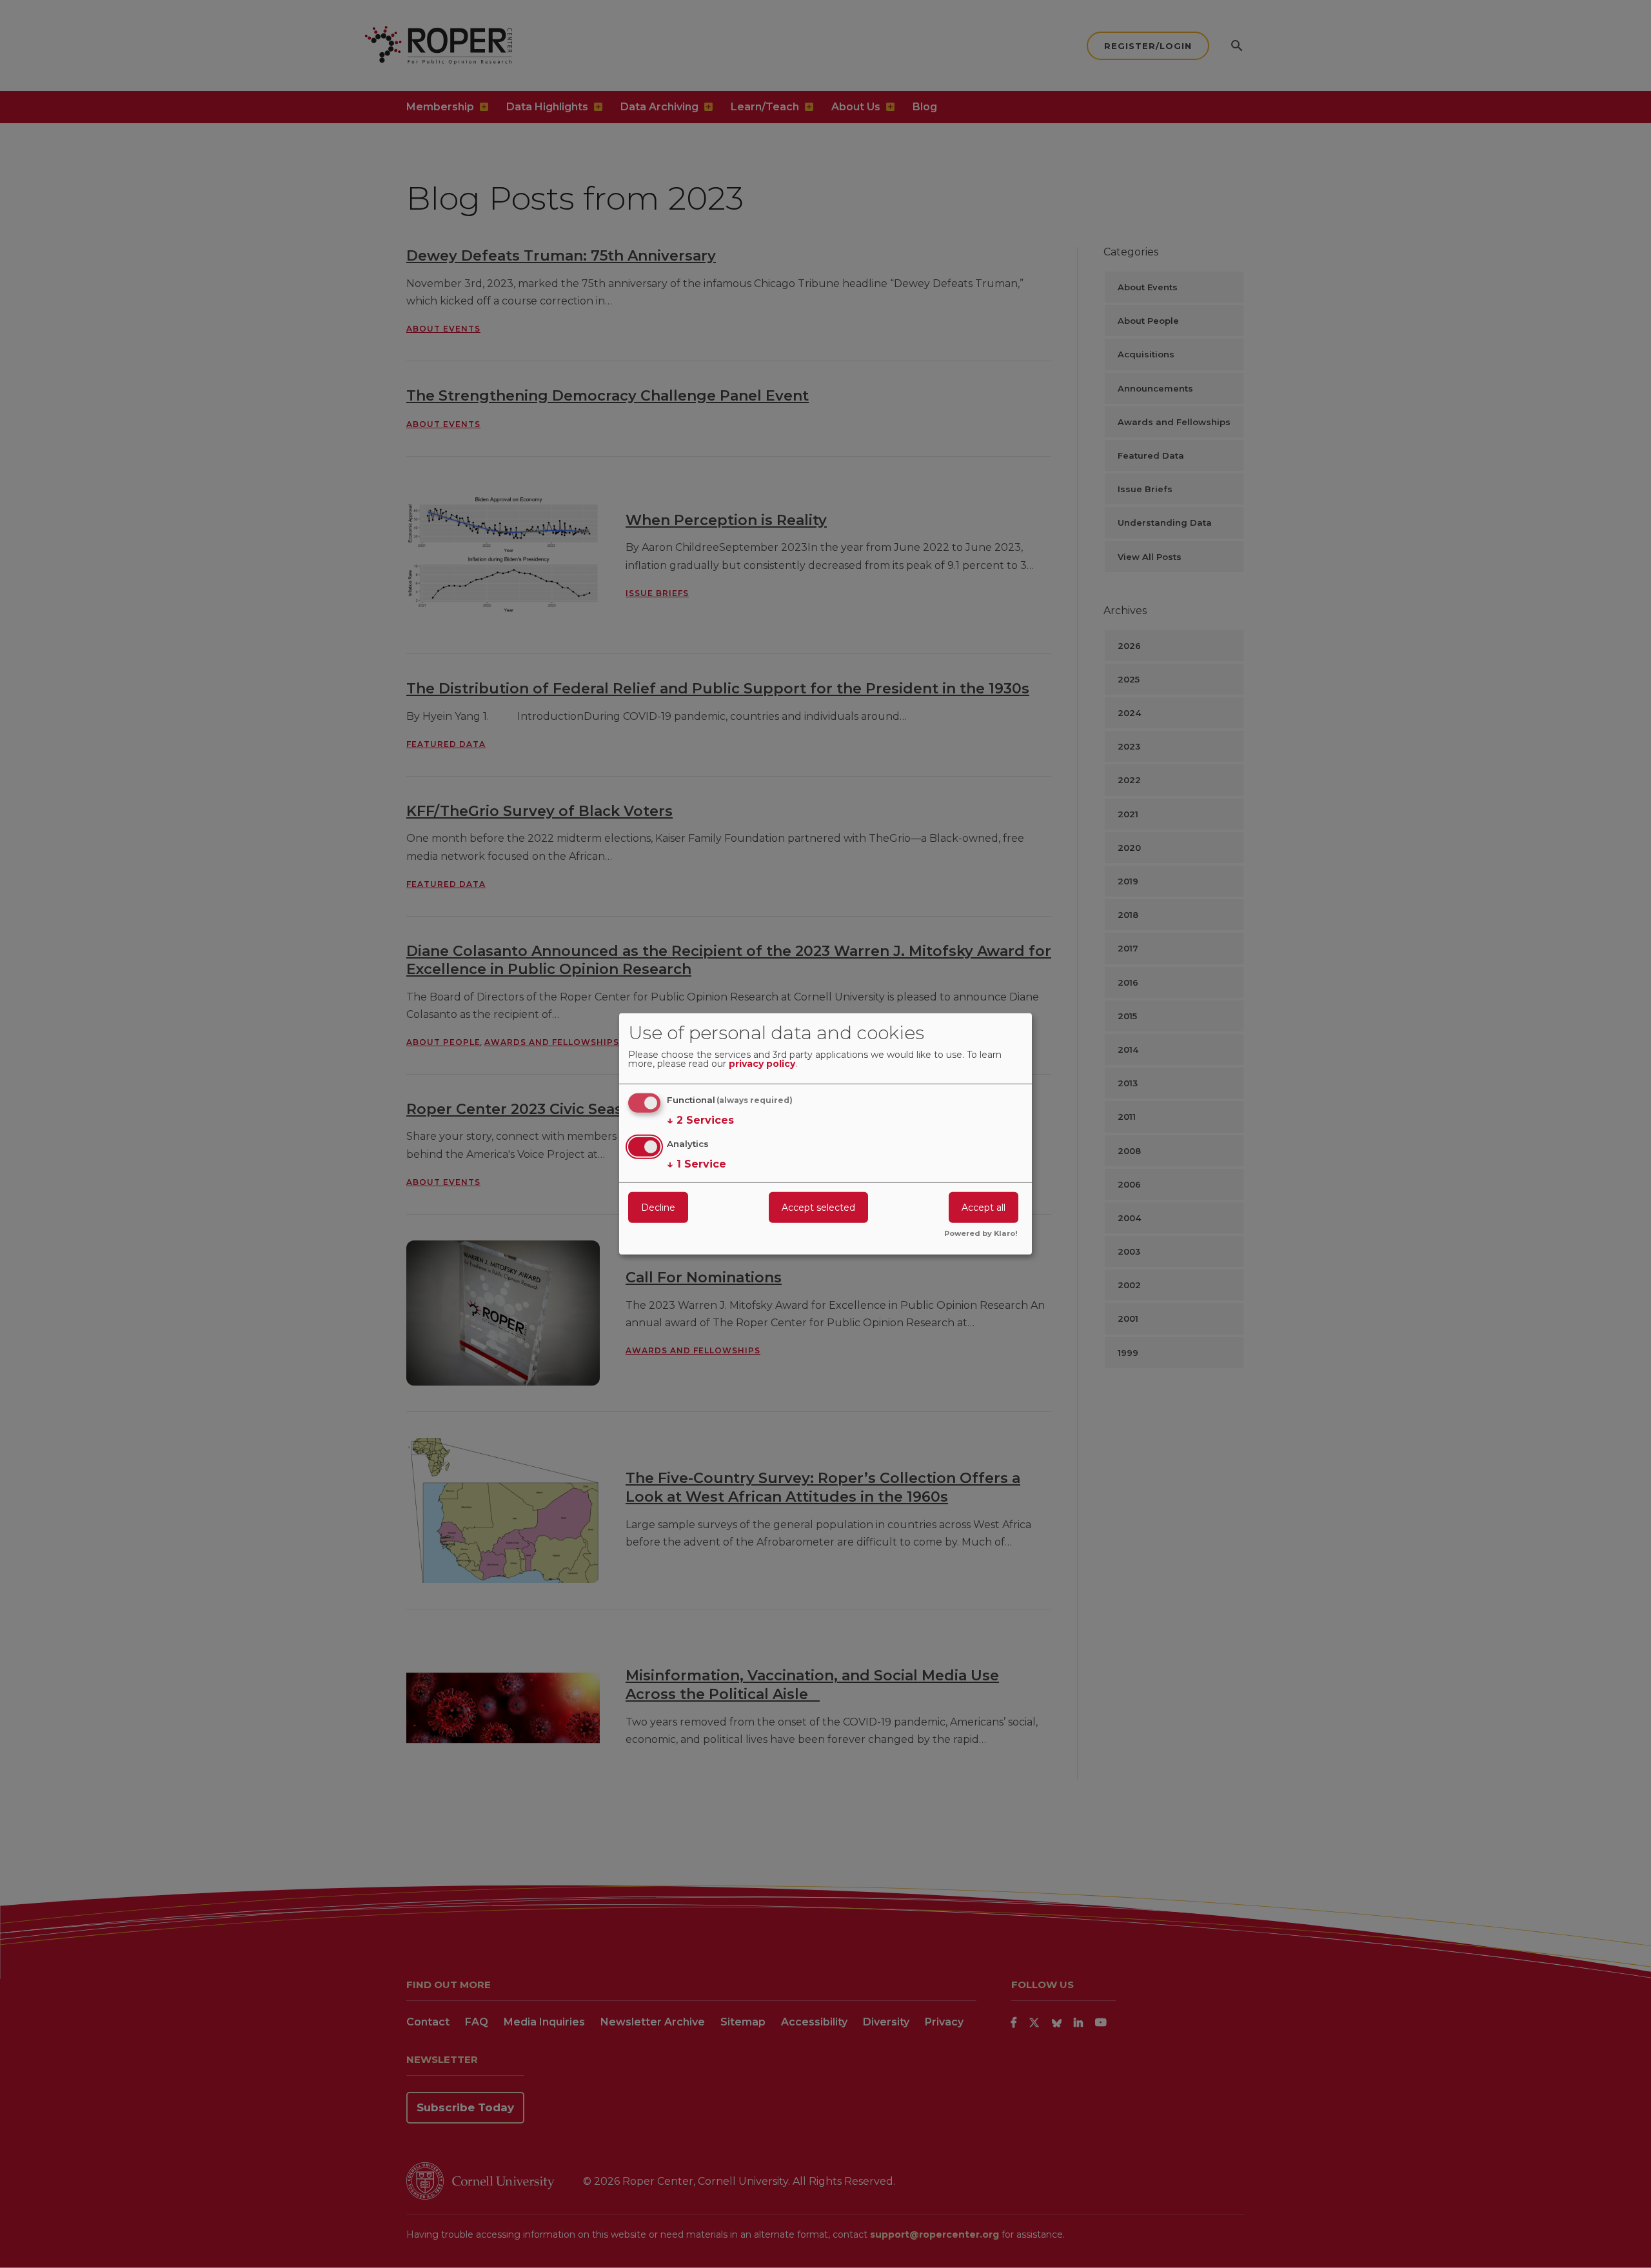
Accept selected (818, 1207)
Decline (658, 1207)
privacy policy (762, 1064)
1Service (697, 1163)
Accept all (984, 1207)
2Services (700, 1120)
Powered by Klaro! (981, 1234)
